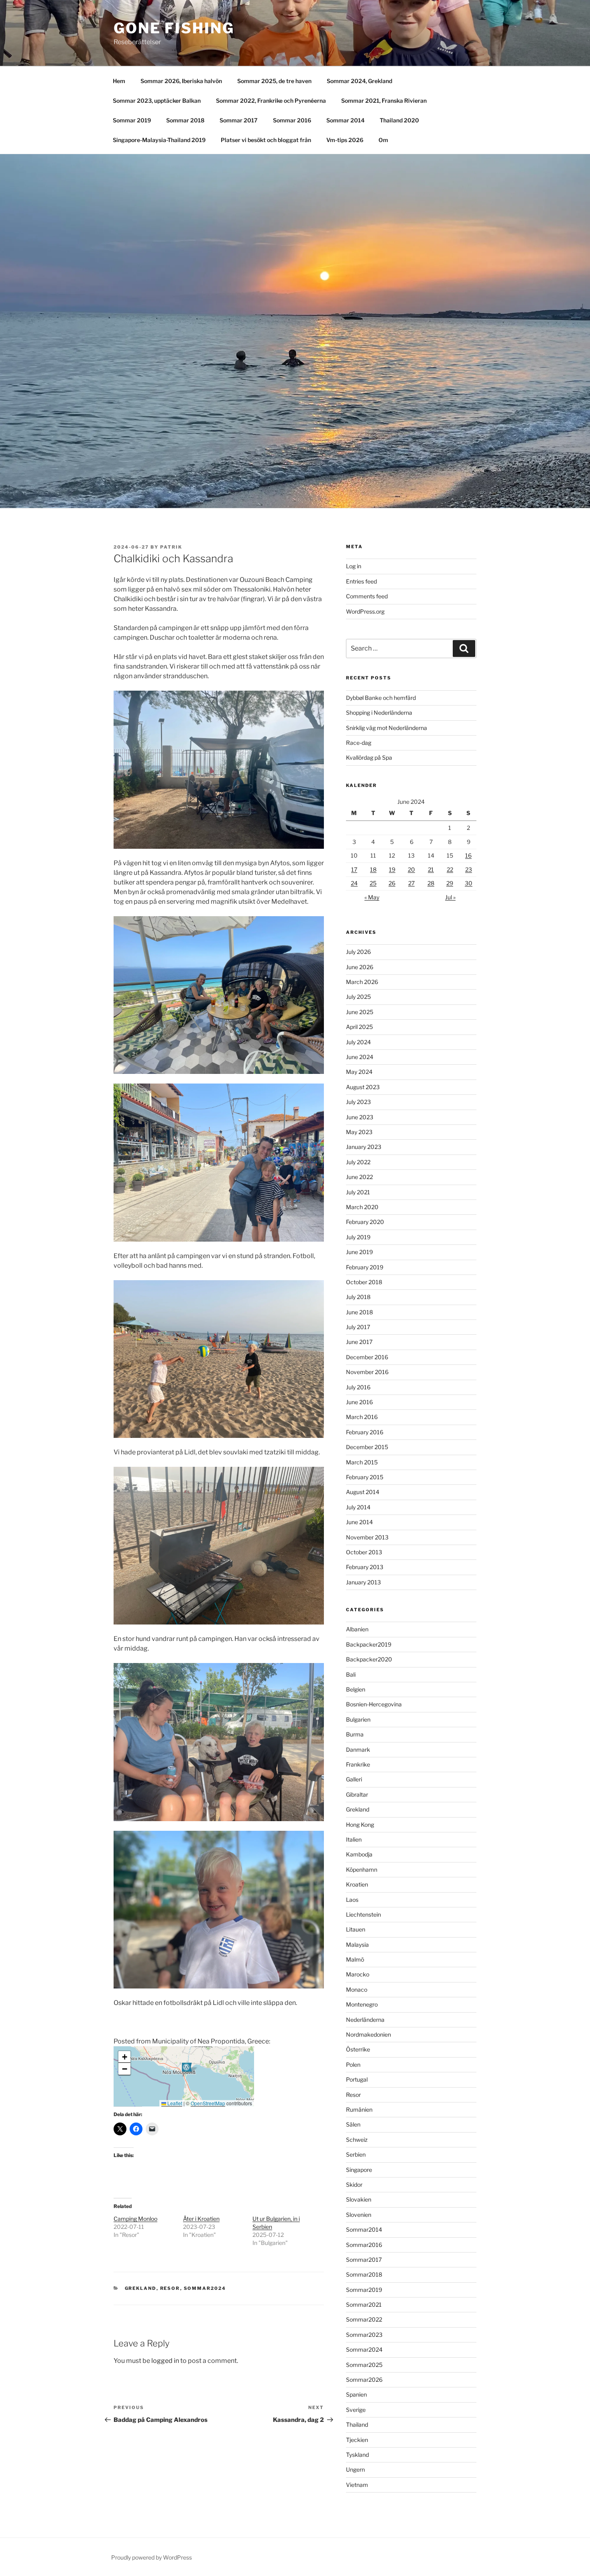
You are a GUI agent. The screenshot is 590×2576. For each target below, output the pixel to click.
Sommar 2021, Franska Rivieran (384, 101)
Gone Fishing (174, 28)
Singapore (359, 2170)
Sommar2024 (205, 2288)
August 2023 (363, 1087)
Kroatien (357, 1884)
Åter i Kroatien (201, 2219)
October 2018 (364, 1282)
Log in (354, 566)
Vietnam (357, 2485)
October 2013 (364, 1552)
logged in (165, 2361)
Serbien (356, 2154)
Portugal (357, 2079)
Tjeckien (357, 2440)
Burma (355, 1734)
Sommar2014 (364, 2229)
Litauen (356, 1929)
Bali (351, 1674)
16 (468, 855)
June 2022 (359, 1177)
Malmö (355, 1959)
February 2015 (365, 1477)
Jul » (450, 897)
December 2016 (367, 1357)
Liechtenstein (363, 1914)
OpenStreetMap (208, 2103)
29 (450, 883)
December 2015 (367, 1447)
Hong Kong (360, 1825)
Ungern (355, 2469)
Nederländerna (365, 2020)
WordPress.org (365, 611)
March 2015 (362, 1462)
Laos (352, 1900)
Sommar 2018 (185, 120)
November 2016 (367, 1372)
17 (354, 869)
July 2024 (358, 1042)
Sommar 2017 (239, 120)
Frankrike (358, 1764)
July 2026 (358, 952)
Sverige (356, 2410)
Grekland (141, 2288)
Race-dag (359, 743)
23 (469, 869)
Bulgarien (358, 1719)
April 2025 (359, 1027)
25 (373, 883)
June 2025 (360, 1012)
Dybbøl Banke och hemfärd (381, 698)
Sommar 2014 (345, 120)
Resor (170, 2288)
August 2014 (363, 1492)
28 (431, 883)
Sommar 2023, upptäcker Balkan (157, 101)
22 (450, 869)
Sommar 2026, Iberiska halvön (181, 81)
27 (411, 883)
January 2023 (364, 1147)
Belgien (356, 1689)
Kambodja (359, 1854)
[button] (187, 2070)
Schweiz (357, 2140)
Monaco (357, 1989)
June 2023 (360, 1117)
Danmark (358, 1750)
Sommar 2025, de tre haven (274, 81)
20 (411, 869)
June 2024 (360, 1057)
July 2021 (358, 1192)
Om (383, 140)
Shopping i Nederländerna (379, 713)
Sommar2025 (364, 2365)
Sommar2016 (364, 2245)
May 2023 (359, 1132)
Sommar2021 (364, 2305)
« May (372, 897)
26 (392, 883)
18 (373, 869)
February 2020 (365, 1222)
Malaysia (357, 1945)
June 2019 (359, 1252)
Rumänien (359, 2109)
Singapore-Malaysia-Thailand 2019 (159, 140)
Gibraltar (357, 1794)
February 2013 (365, 1567)
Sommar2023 (364, 2335)
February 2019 (365, 1267)
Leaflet (174, 2103)
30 (469, 883)
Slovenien (359, 2215)
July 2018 (358, 1297)
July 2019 (358, 1237)
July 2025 (358, 997)
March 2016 (362, 1417)
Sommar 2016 (292, 120)
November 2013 (367, 1537)
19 (392, 869)
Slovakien (359, 2199)
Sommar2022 (364, 2319)
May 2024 (359, 1072)
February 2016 (365, 1432)
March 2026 (362, 982)
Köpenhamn (362, 1869)
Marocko (358, 1974)
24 (354, 883)
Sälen (353, 2124)
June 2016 (359, 1402)
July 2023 (358, 1102)
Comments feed (367, 596)
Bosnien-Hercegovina (374, 1704)
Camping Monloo (135, 2219)
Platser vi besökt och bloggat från (266, 140)
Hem (119, 81)
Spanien (356, 2394)
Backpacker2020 (369, 1659)
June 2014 (359, 1522)
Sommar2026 (364, 2380)
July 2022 (358, 1162)
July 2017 (358, 1327)
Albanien (357, 1629)
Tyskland (357, 2455)
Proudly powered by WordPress (152, 2557)
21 (431, 869)
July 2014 (358, 1507)
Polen (353, 2065)
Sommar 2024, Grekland (359, 81)
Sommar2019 (364, 2290)
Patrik (171, 547)
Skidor (354, 2185)
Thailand (357, 2425)
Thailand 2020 (399, 120)
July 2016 (358, 1387)
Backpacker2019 (369, 1644)
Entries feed (361, 581)
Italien (354, 1839)
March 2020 (362, 1207)
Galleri (354, 1779)
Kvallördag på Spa (369, 757)
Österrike (358, 2049)
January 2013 (363, 1582)
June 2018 (359, 1312)
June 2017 (359, 1342)
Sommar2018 (364, 2274)
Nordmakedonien (368, 2034)
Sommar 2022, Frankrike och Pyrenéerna (271, 101)
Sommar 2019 (132, 120)
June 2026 (360, 967)
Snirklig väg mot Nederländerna (387, 728)
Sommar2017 (364, 2260)
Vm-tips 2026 (345, 140)
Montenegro (362, 2004)
